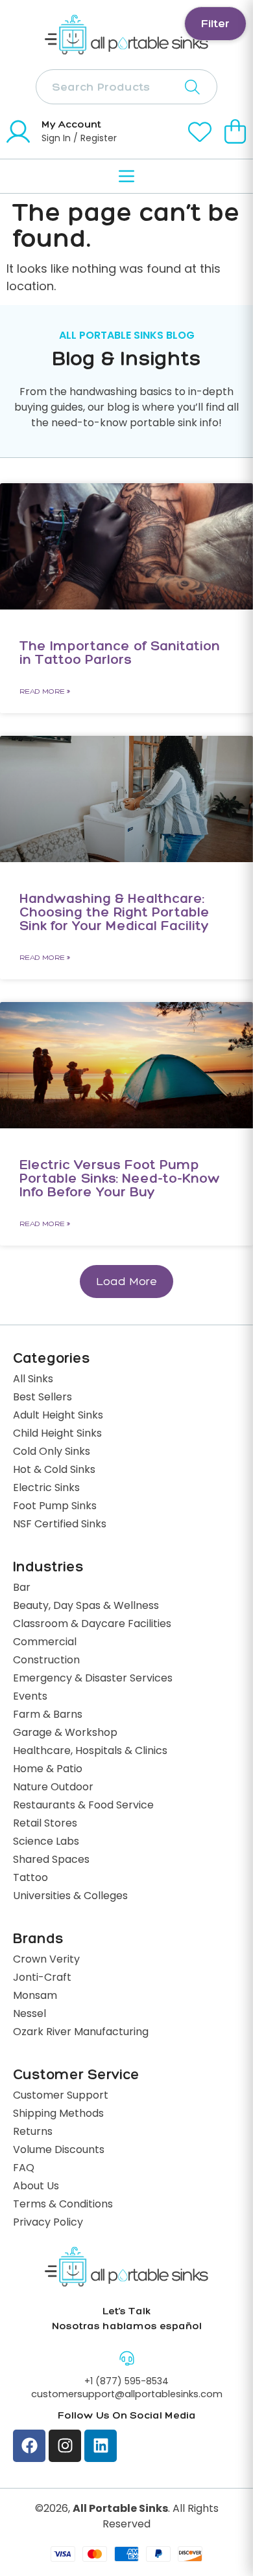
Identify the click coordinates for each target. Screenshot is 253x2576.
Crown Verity (46, 1960)
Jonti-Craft (42, 1978)
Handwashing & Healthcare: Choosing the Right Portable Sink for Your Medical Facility (114, 912)
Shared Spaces (51, 1860)
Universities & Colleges (70, 1897)
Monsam (35, 1996)
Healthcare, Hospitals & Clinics (90, 1751)
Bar (22, 1588)
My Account (71, 124)
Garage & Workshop (65, 1733)
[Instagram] (65, 2446)
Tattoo (30, 1878)
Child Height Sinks (57, 1434)
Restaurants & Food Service (83, 1806)
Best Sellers (42, 1398)
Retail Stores (45, 1824)
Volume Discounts (59, 2150)
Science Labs (46, 1842)
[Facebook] (29, 2446)
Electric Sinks (46, 1488)
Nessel (30, 2014)
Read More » (45, 691)
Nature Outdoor (53, 1788)
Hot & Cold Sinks (54, 1470)
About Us (36, 2187)
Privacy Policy (48, 2223)
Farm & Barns (48, 1715)
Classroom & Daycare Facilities (92, 1624)
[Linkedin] (101, 2446)
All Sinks (33, 1380)
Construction (46, 1661)
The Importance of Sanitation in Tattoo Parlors (120, 652)
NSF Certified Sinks (60, 1525)
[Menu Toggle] (126, 176)
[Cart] (235, 131)
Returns (33, 2132)
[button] (126, 1282)
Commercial (45, 1643)
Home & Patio (48, 1770)
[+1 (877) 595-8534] (127, 2358)
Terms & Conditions (63, 2205)
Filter (215, 23)
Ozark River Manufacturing (81, 2033)
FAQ (24, 2169)
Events (30, 1697)
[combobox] (126, 87)
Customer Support (61, 2096)
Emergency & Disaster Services (93, 1679)
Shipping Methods (58, 2114)
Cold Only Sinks (52, 1452)
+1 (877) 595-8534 (126, 2382)
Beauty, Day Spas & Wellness (86, 1606)
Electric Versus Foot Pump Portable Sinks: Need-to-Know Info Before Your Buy (120, 1178)
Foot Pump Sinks (55, 1507)
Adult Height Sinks (58, 1416)
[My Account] (18, 131)
